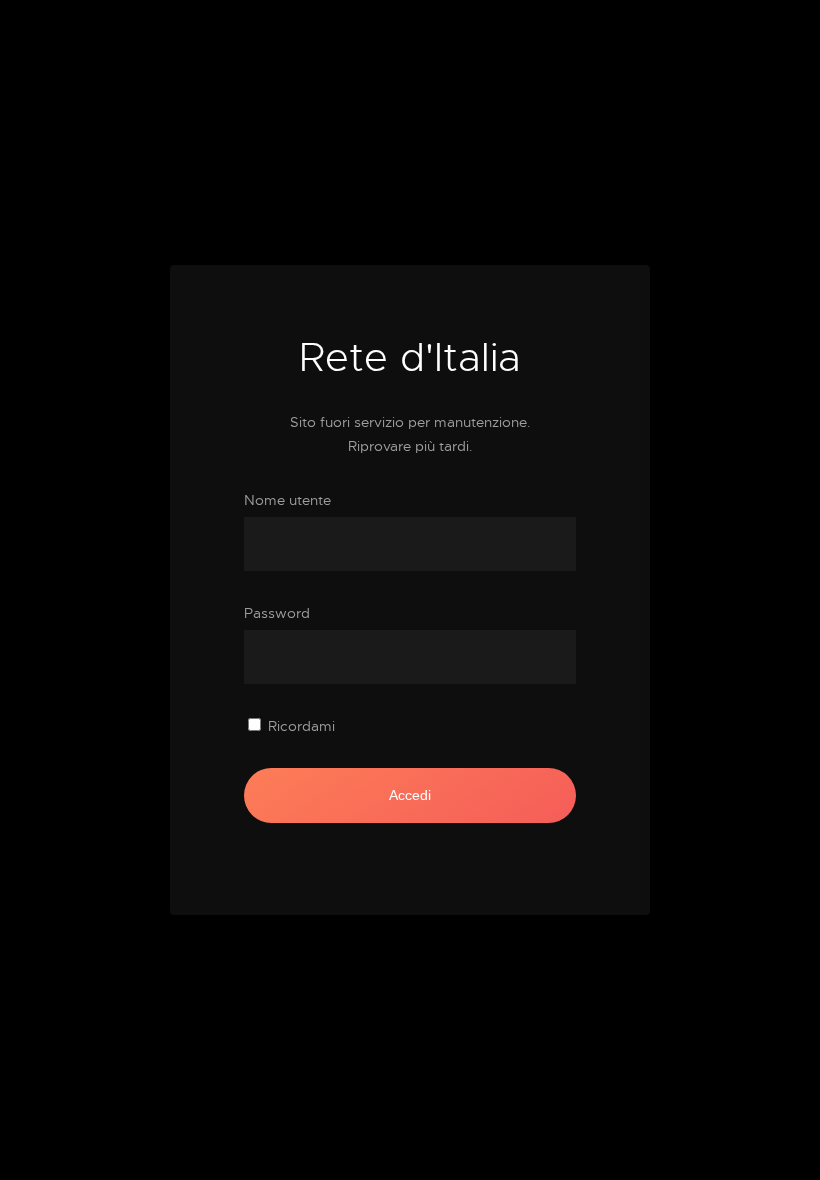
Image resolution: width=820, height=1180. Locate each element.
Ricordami (301, 726)
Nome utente (287, 500)
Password (277, 613)
